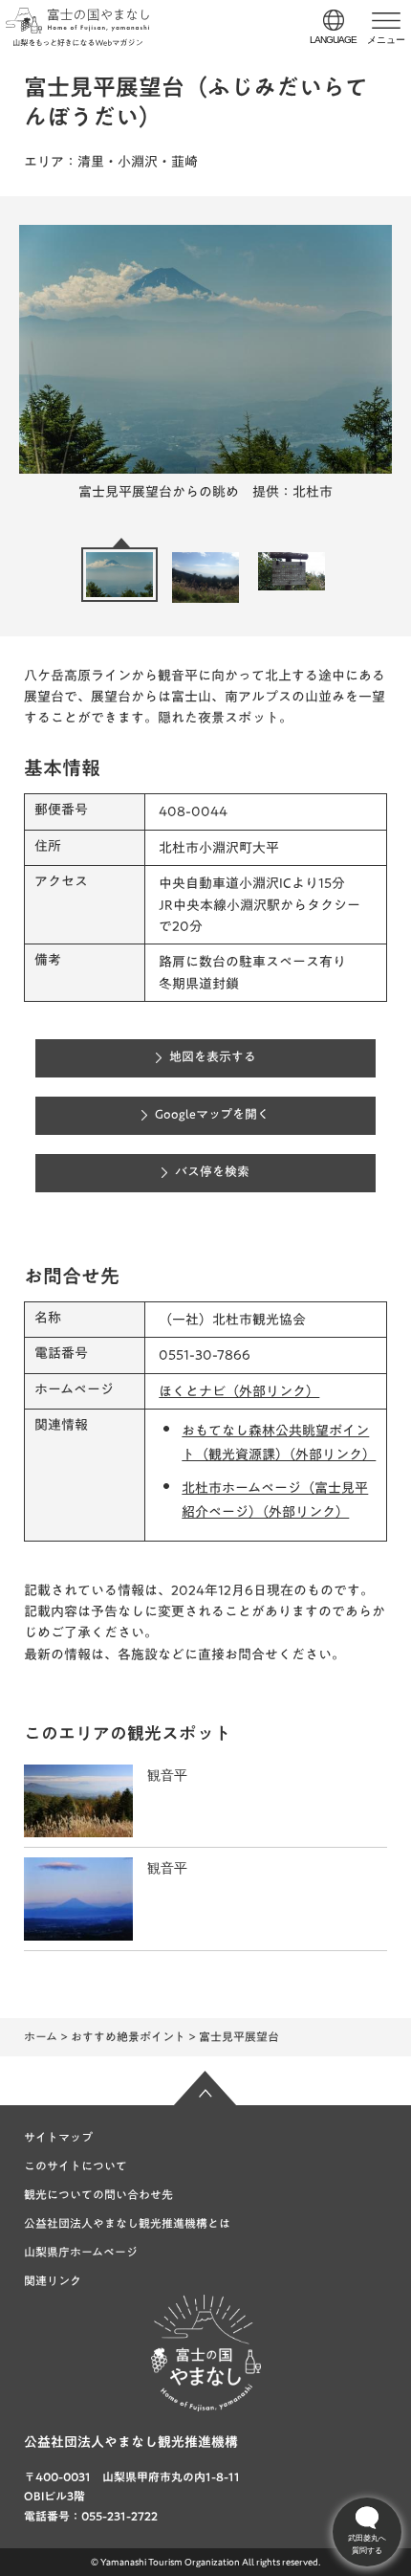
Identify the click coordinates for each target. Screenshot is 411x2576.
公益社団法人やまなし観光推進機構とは (127, 2223)
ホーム (41, 2036)
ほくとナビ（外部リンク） (239, 1391)
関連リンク (53, 2280)
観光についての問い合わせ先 (98, 2194)
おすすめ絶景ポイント (128, 2036)
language (333, 40)
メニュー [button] (386, 40)
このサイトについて (76, 2165)
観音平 (167, 1775)
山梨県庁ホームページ (81, 2252)
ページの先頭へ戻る (205, 2088)
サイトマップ (58, 2137)
